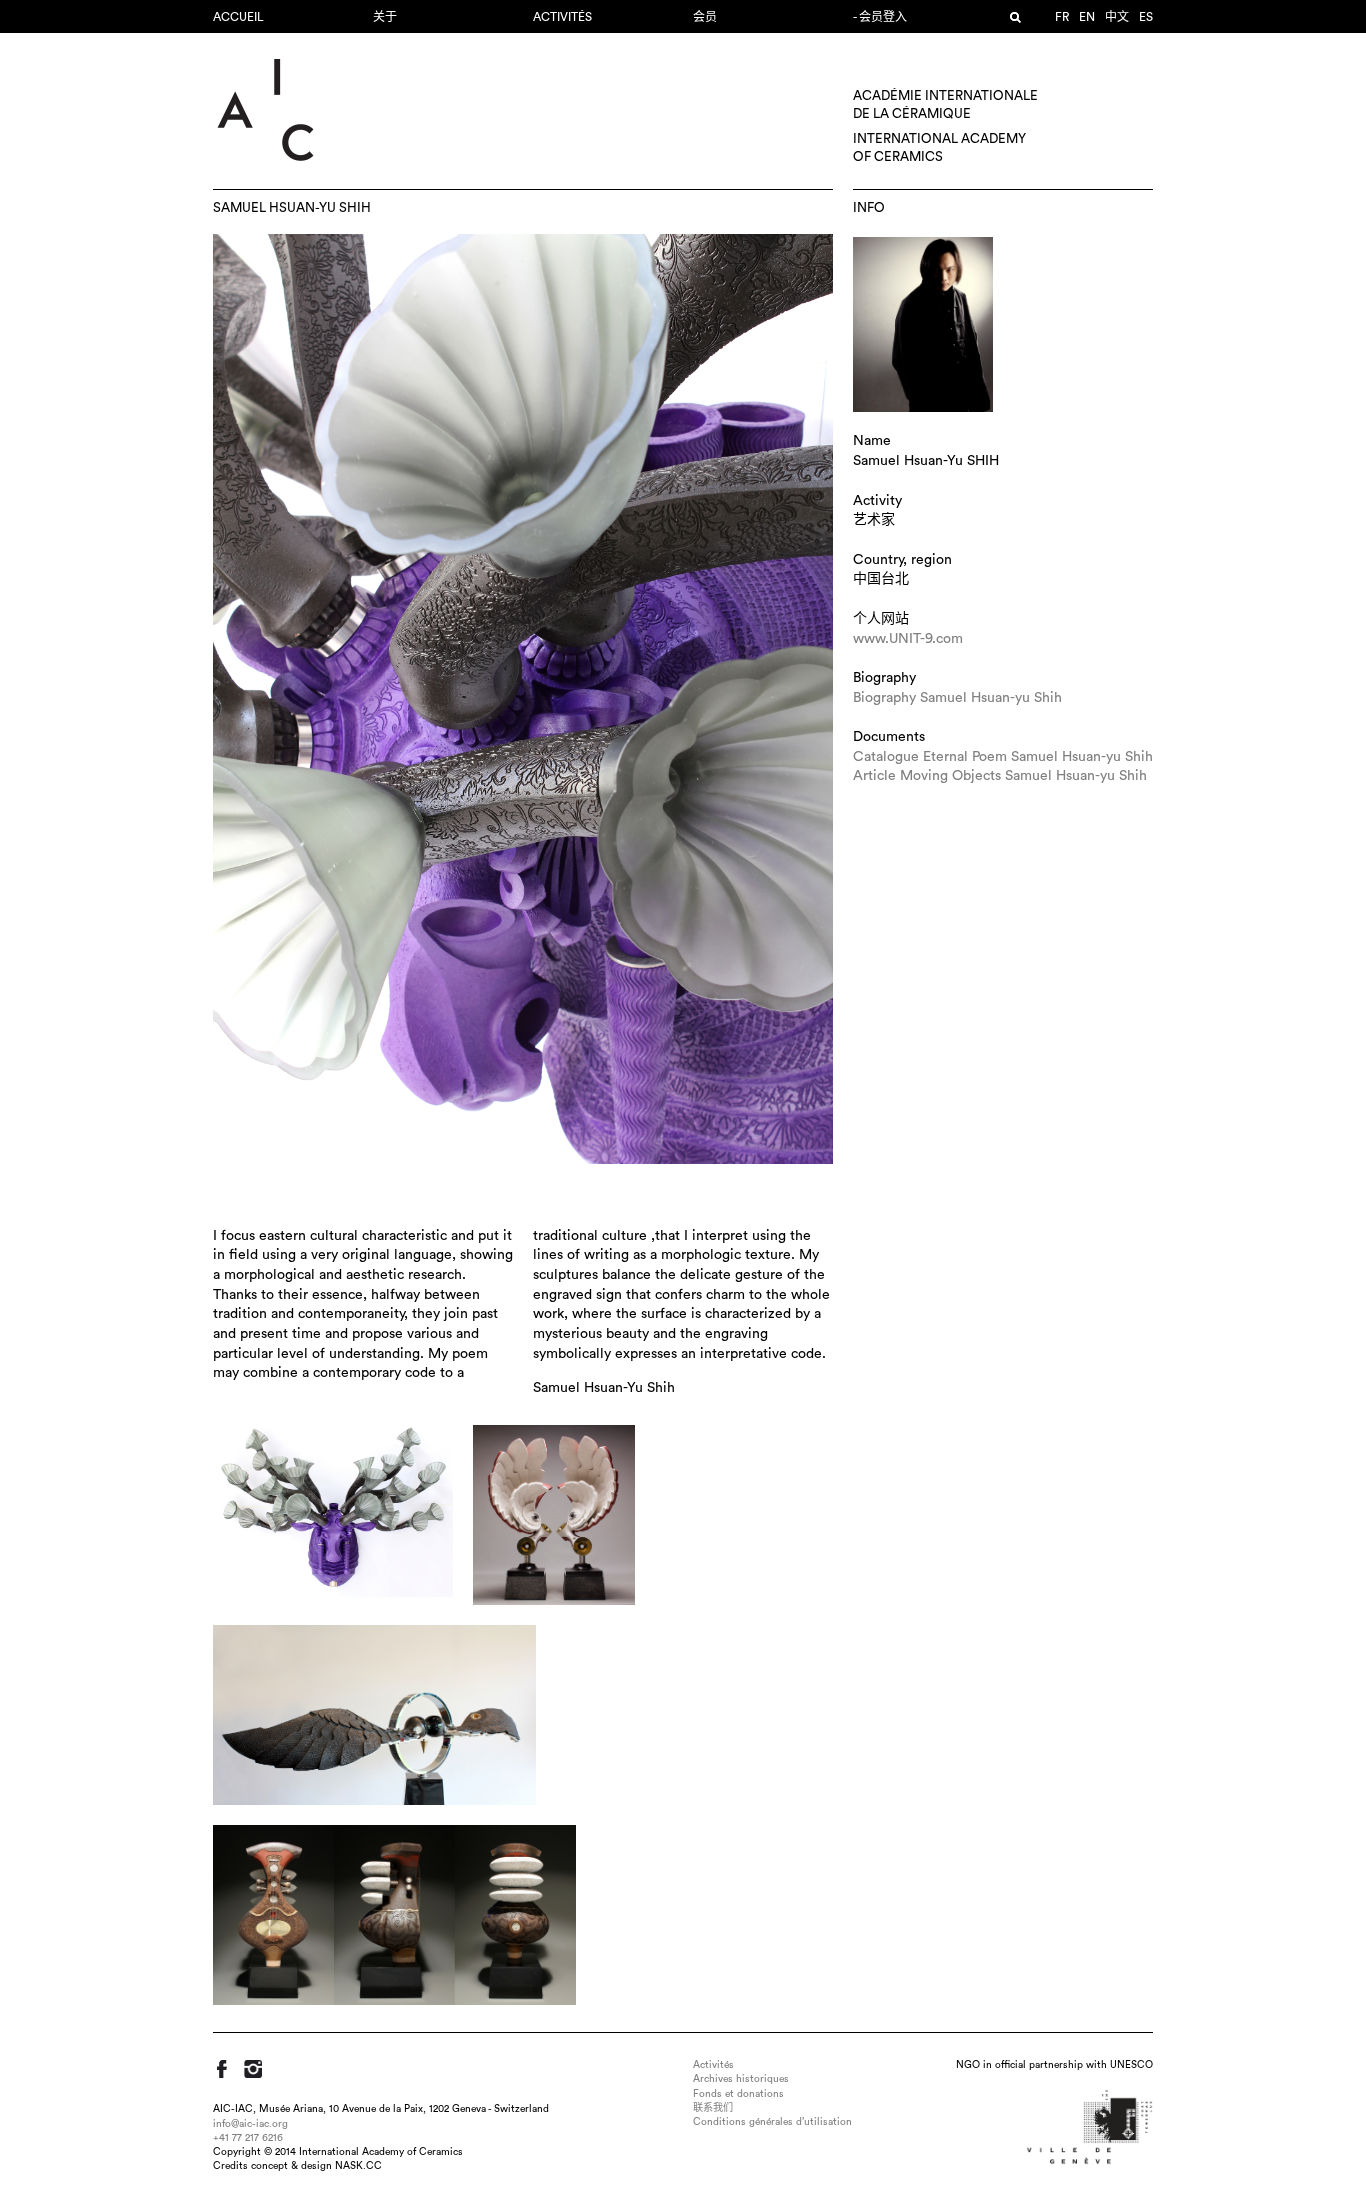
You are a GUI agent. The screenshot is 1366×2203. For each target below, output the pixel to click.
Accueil (238, 17)
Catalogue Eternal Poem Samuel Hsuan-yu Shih (1003, 757)
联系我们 (713, 2108)
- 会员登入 (880, 17)
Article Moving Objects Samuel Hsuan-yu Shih (1000, 776)
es (1146, 17)
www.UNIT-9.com (908, 639)
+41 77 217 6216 (248, 2138)
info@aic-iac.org (250, 2124)
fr (1062, 17)
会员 (705, 17)
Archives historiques (741, 2079)
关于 (385, 17)
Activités (562, 17)
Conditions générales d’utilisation (772, 2122)
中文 (1117, 17)
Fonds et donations (738, 2094)
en (1087, 17)
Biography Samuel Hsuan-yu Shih (957, 698)
